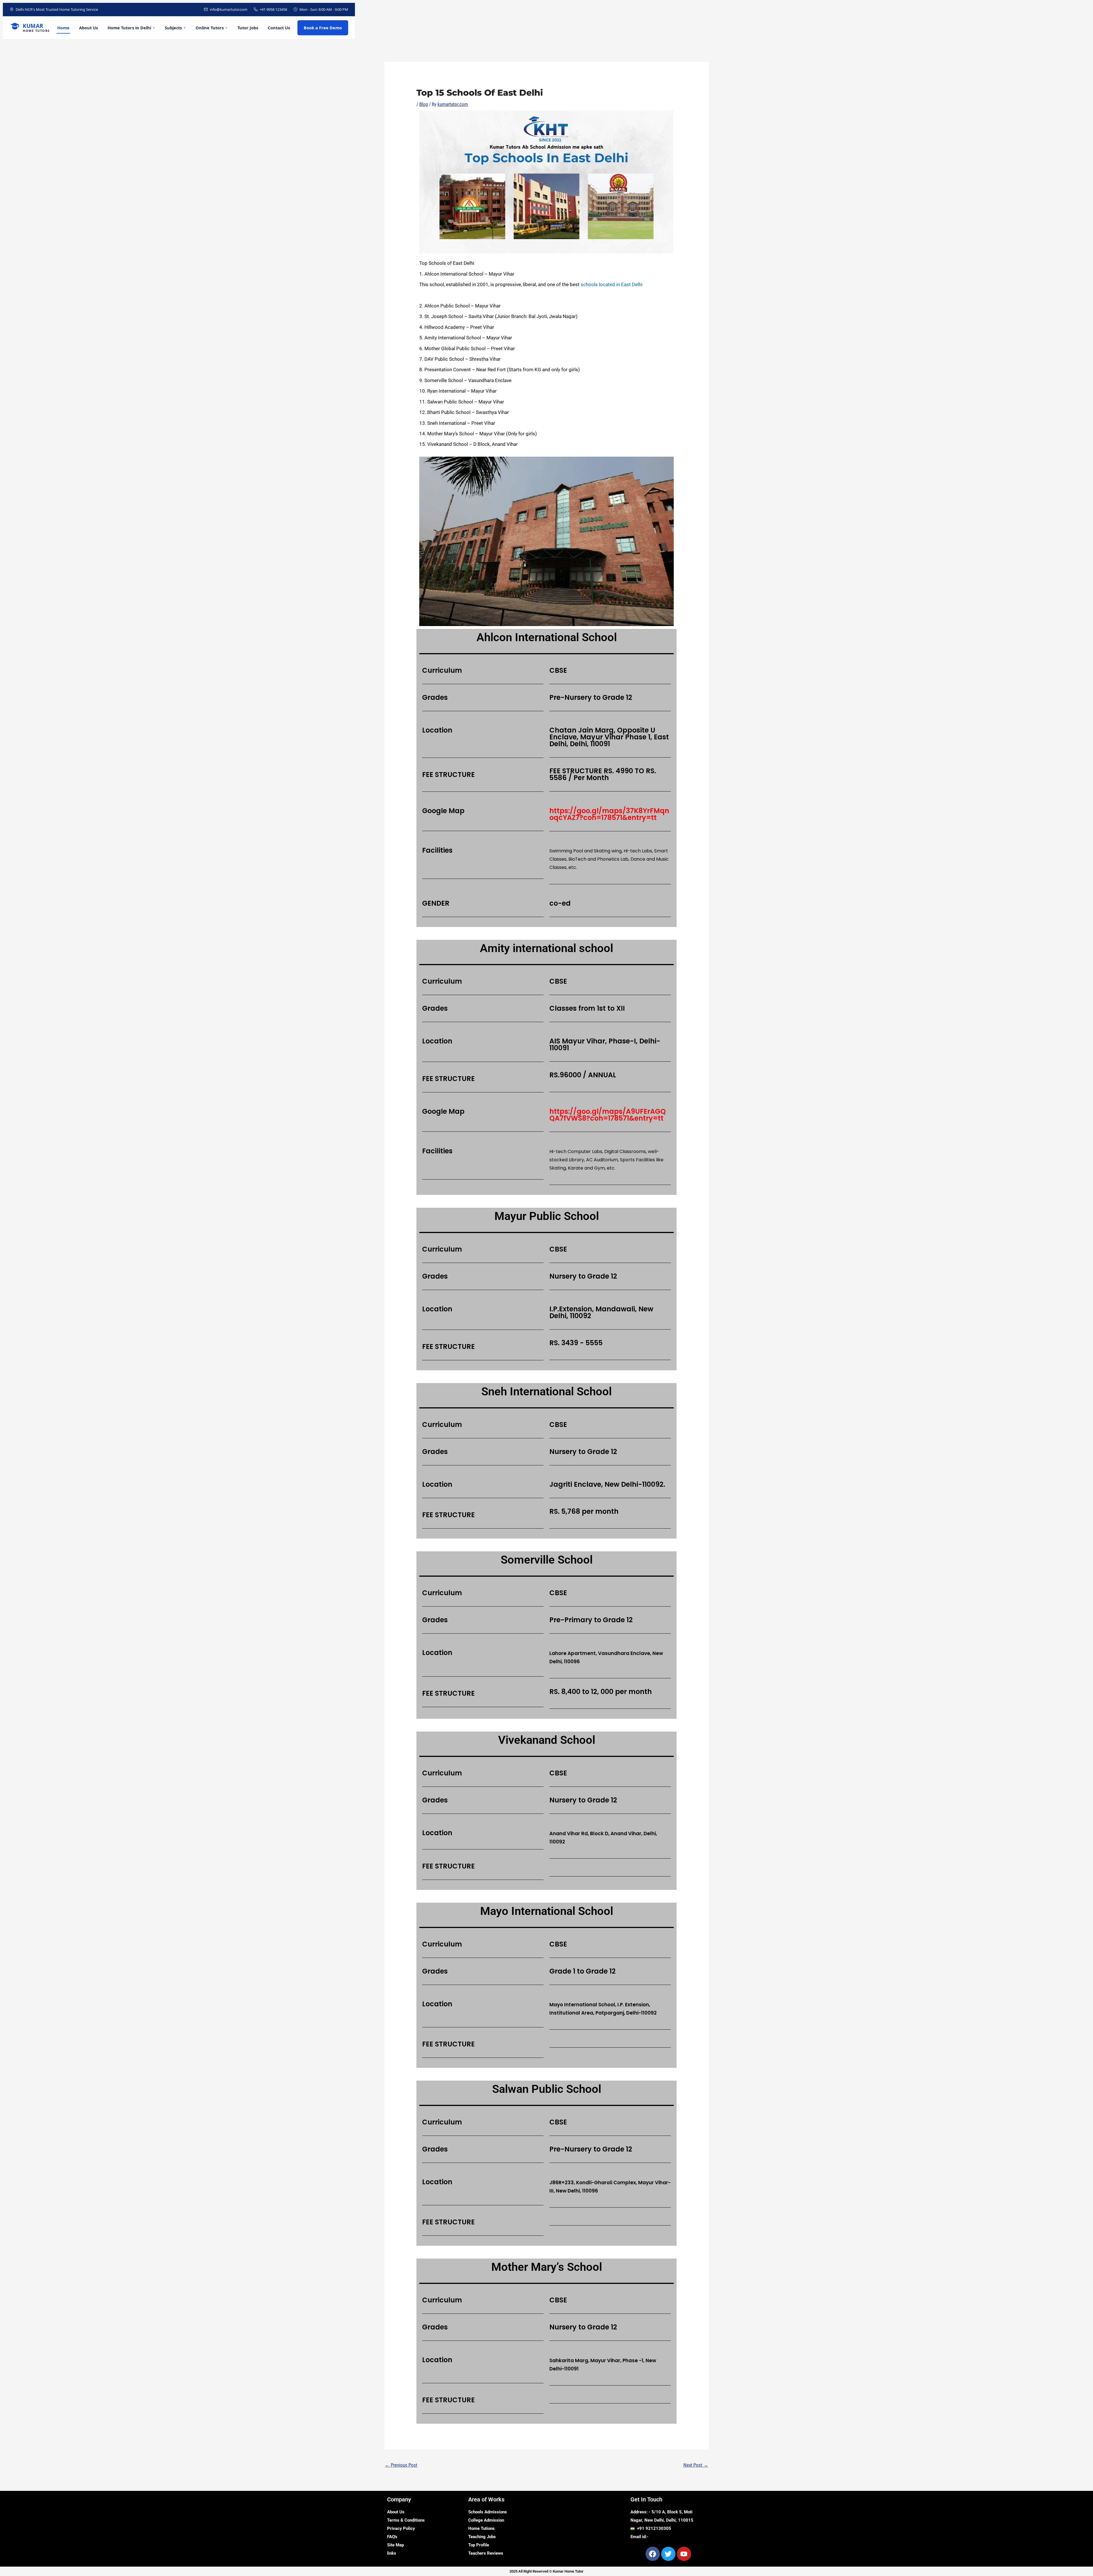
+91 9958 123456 (273, 9)
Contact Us (279, 28)
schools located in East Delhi (612, 284)
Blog (424, 104)
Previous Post (401, 2465)
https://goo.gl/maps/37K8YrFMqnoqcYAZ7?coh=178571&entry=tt (609, 814)
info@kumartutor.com (229, 9)
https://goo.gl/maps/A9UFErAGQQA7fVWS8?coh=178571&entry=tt (608, 1115)
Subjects (173, 28)
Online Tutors (210, 28)
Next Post (696, 2465)
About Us (89, 28)
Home (63, 28)
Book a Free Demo (323, 28)
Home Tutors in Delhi (129, 28)
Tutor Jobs (248, 28)
